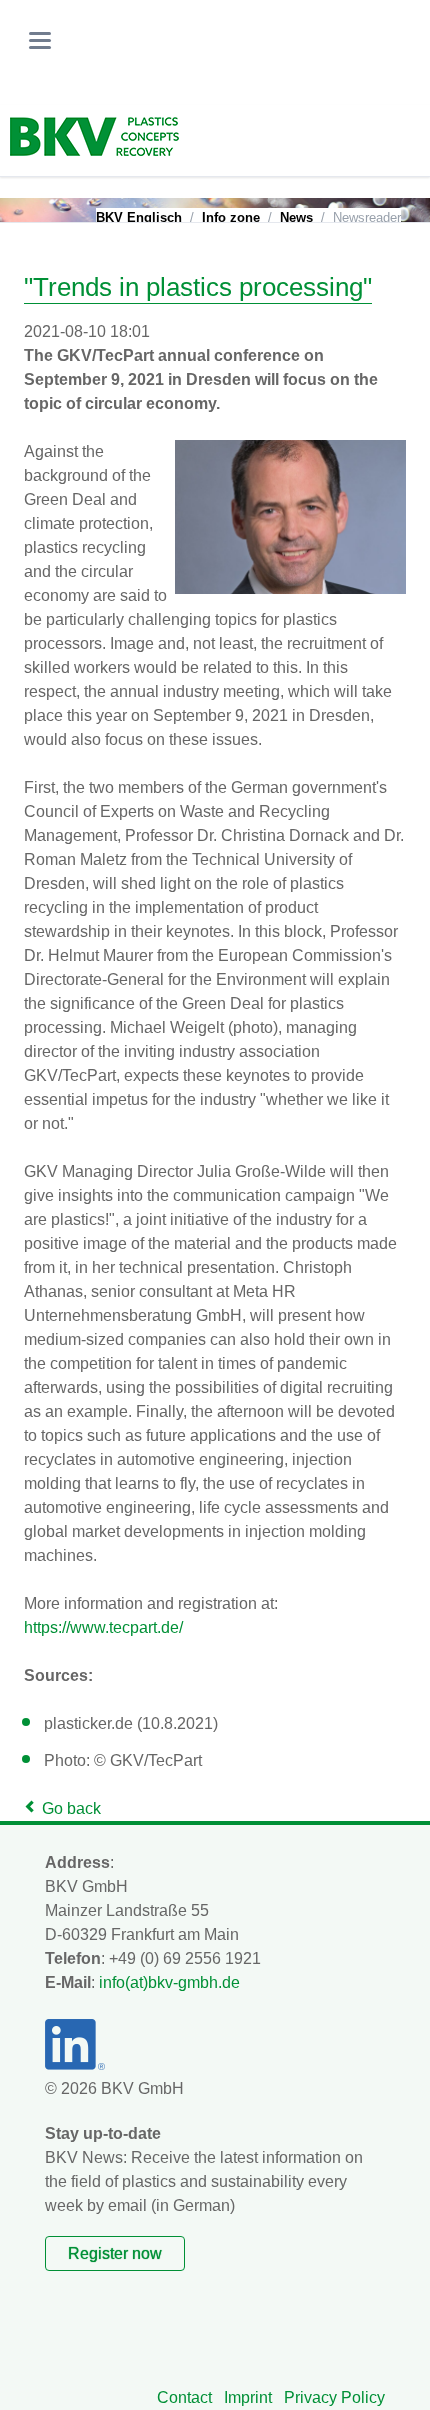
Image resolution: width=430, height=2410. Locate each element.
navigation (40, 40)
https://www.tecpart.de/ (103, 1627)
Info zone (231, 217)
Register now (115, 2253)
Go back (71, 1808)
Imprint (248, 2397)
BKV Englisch (139, 217)
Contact (184, 2397)
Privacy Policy (334, 2397)
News (296, 217)
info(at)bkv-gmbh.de (169, 1982)
